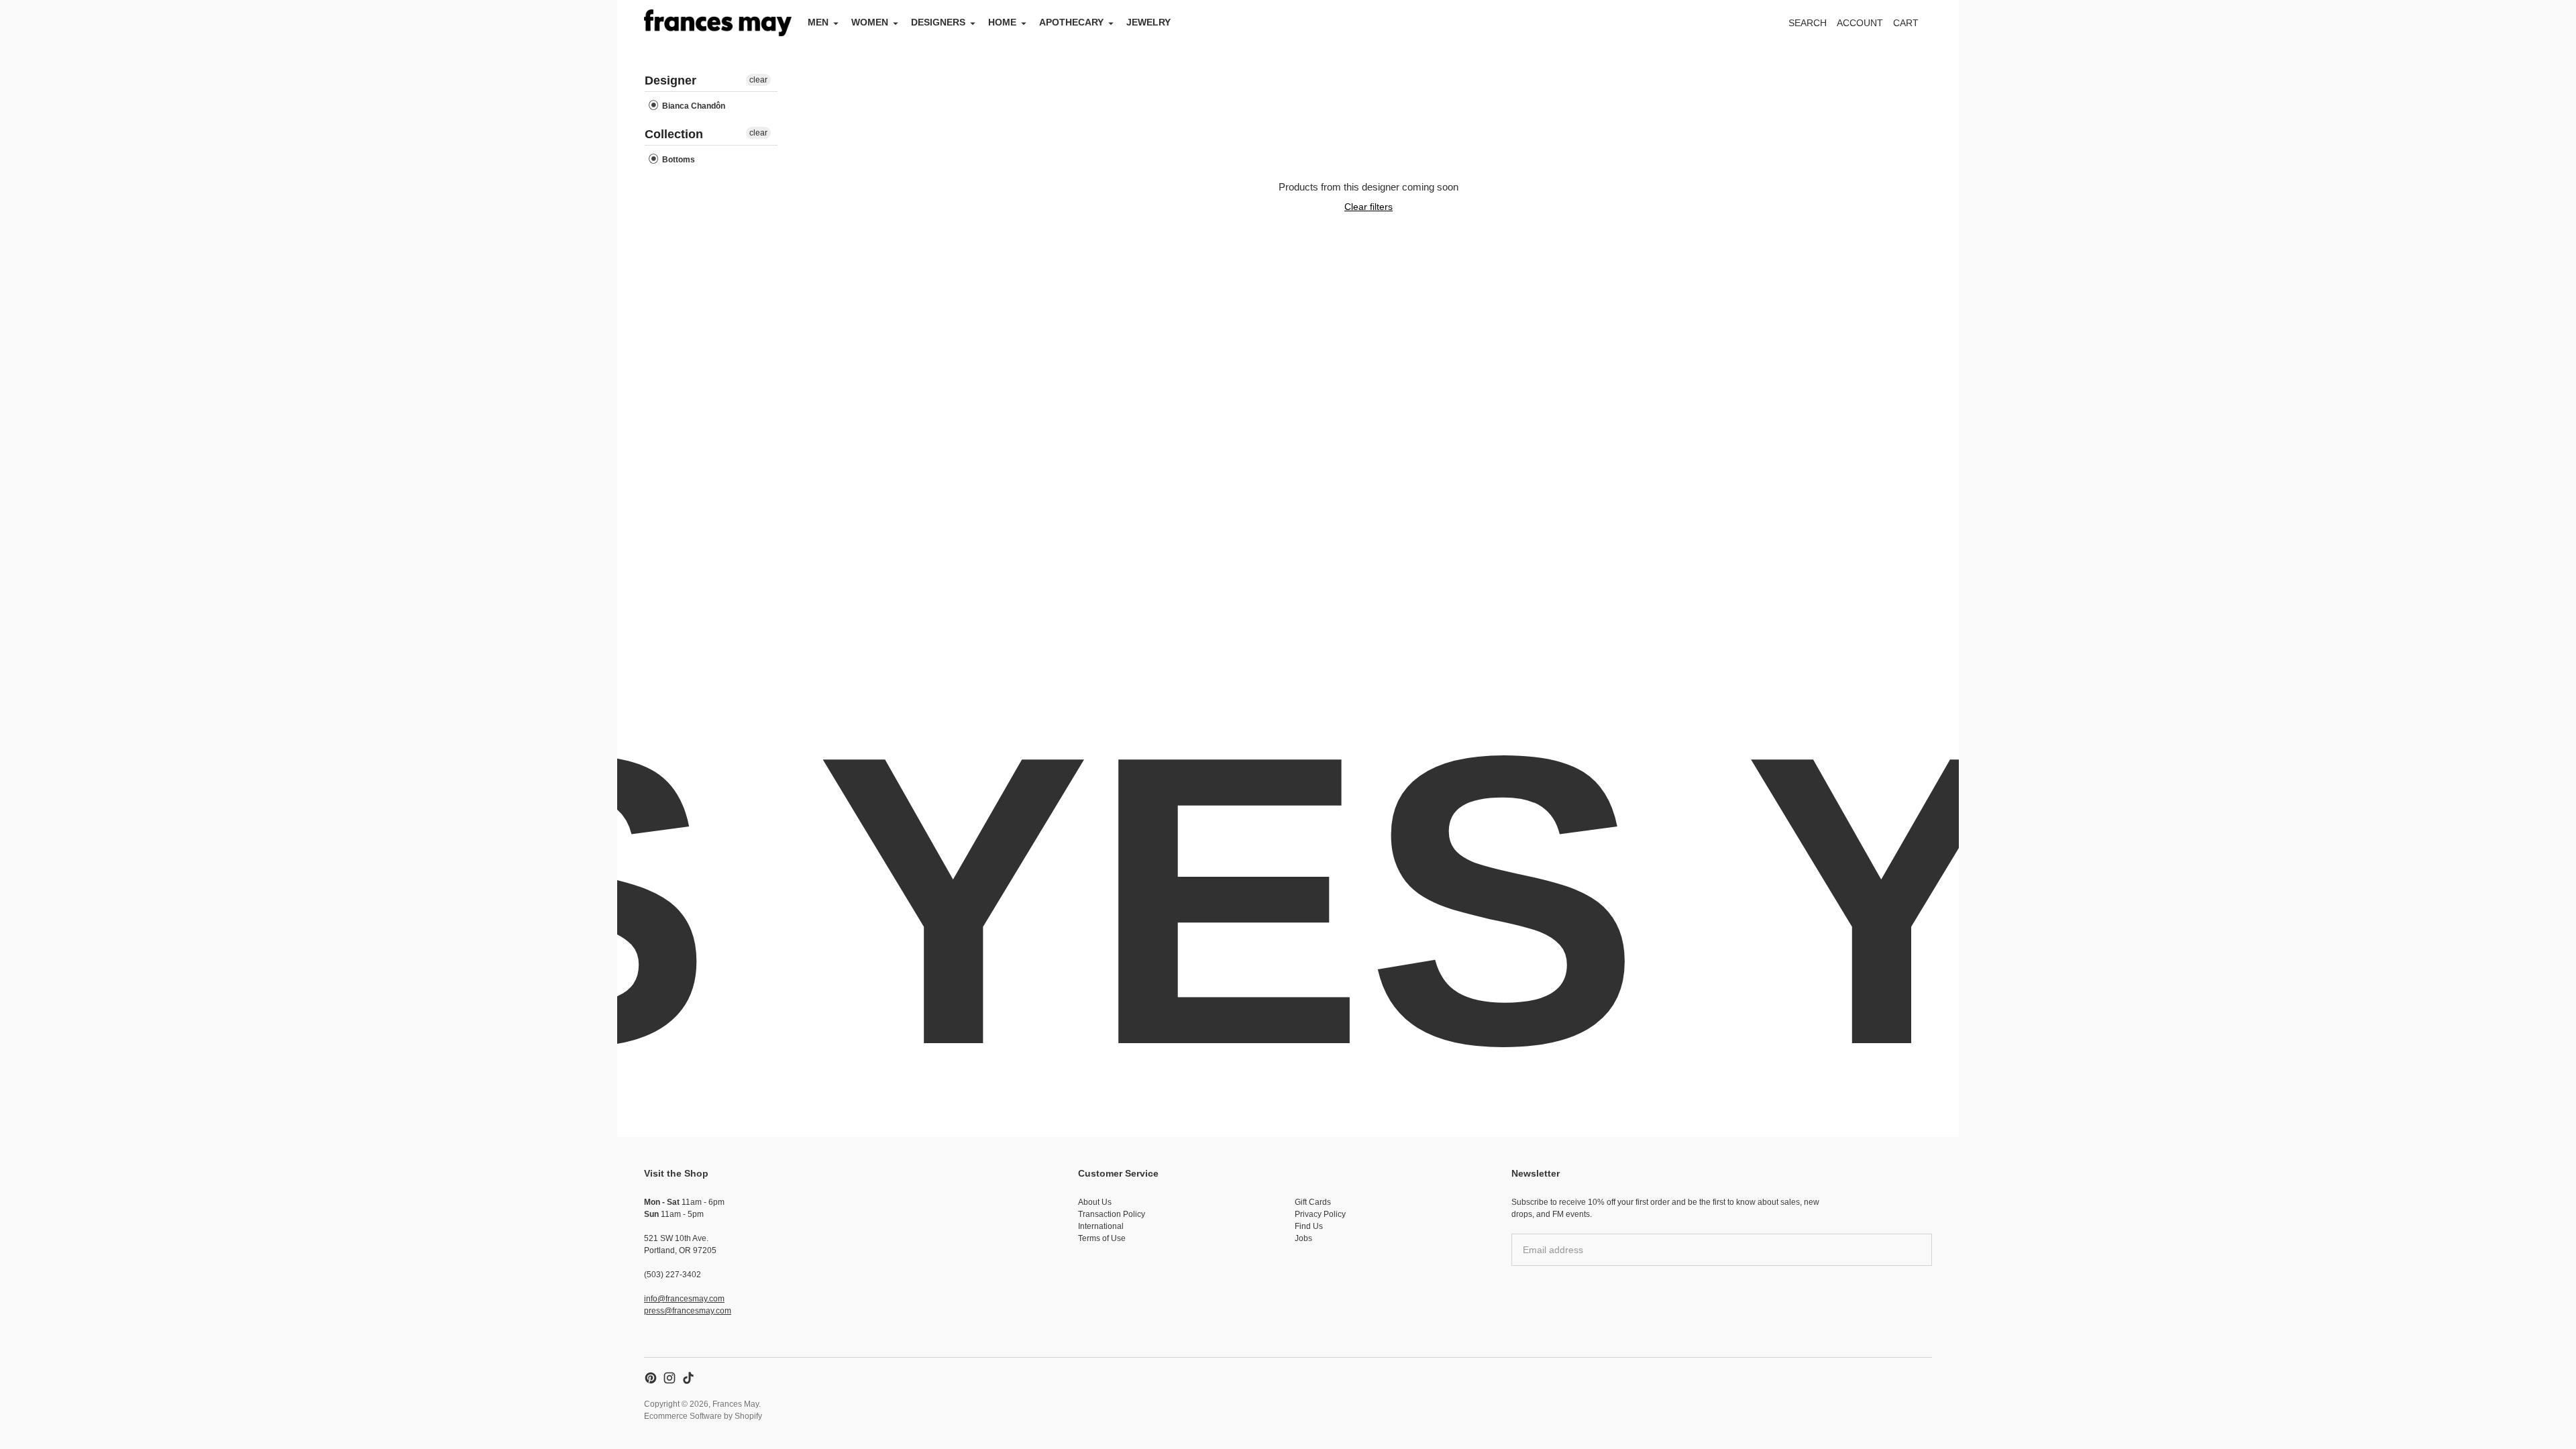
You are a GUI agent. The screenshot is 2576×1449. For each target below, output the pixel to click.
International (1101, 1226)
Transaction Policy (1112, 1214)
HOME (1002, 22)
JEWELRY (1148, 22)
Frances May (736, 1404)
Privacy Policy (1320, 1214)
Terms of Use (1102, 1238)
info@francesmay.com (684, 1299)
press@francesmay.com (688, 1311)
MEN (818, 22)
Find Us (1309, 1226)
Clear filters (1368, 207)
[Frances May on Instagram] (669, 1378)
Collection (674, 134)
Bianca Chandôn (693, 106)
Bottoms (678, 160)
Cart (1913, 26)
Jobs (1303, 1238)
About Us (1095, 1202)
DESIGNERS (938, 22)
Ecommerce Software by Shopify (703, 1416)
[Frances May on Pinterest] (651, 1378)
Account (1860, 23)
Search (1808, 23)
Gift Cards (1313, 1202)
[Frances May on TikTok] (688, 1378)
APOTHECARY (1071, 22)
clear (758, 80)
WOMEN (870, 22)
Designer (670, 80)
